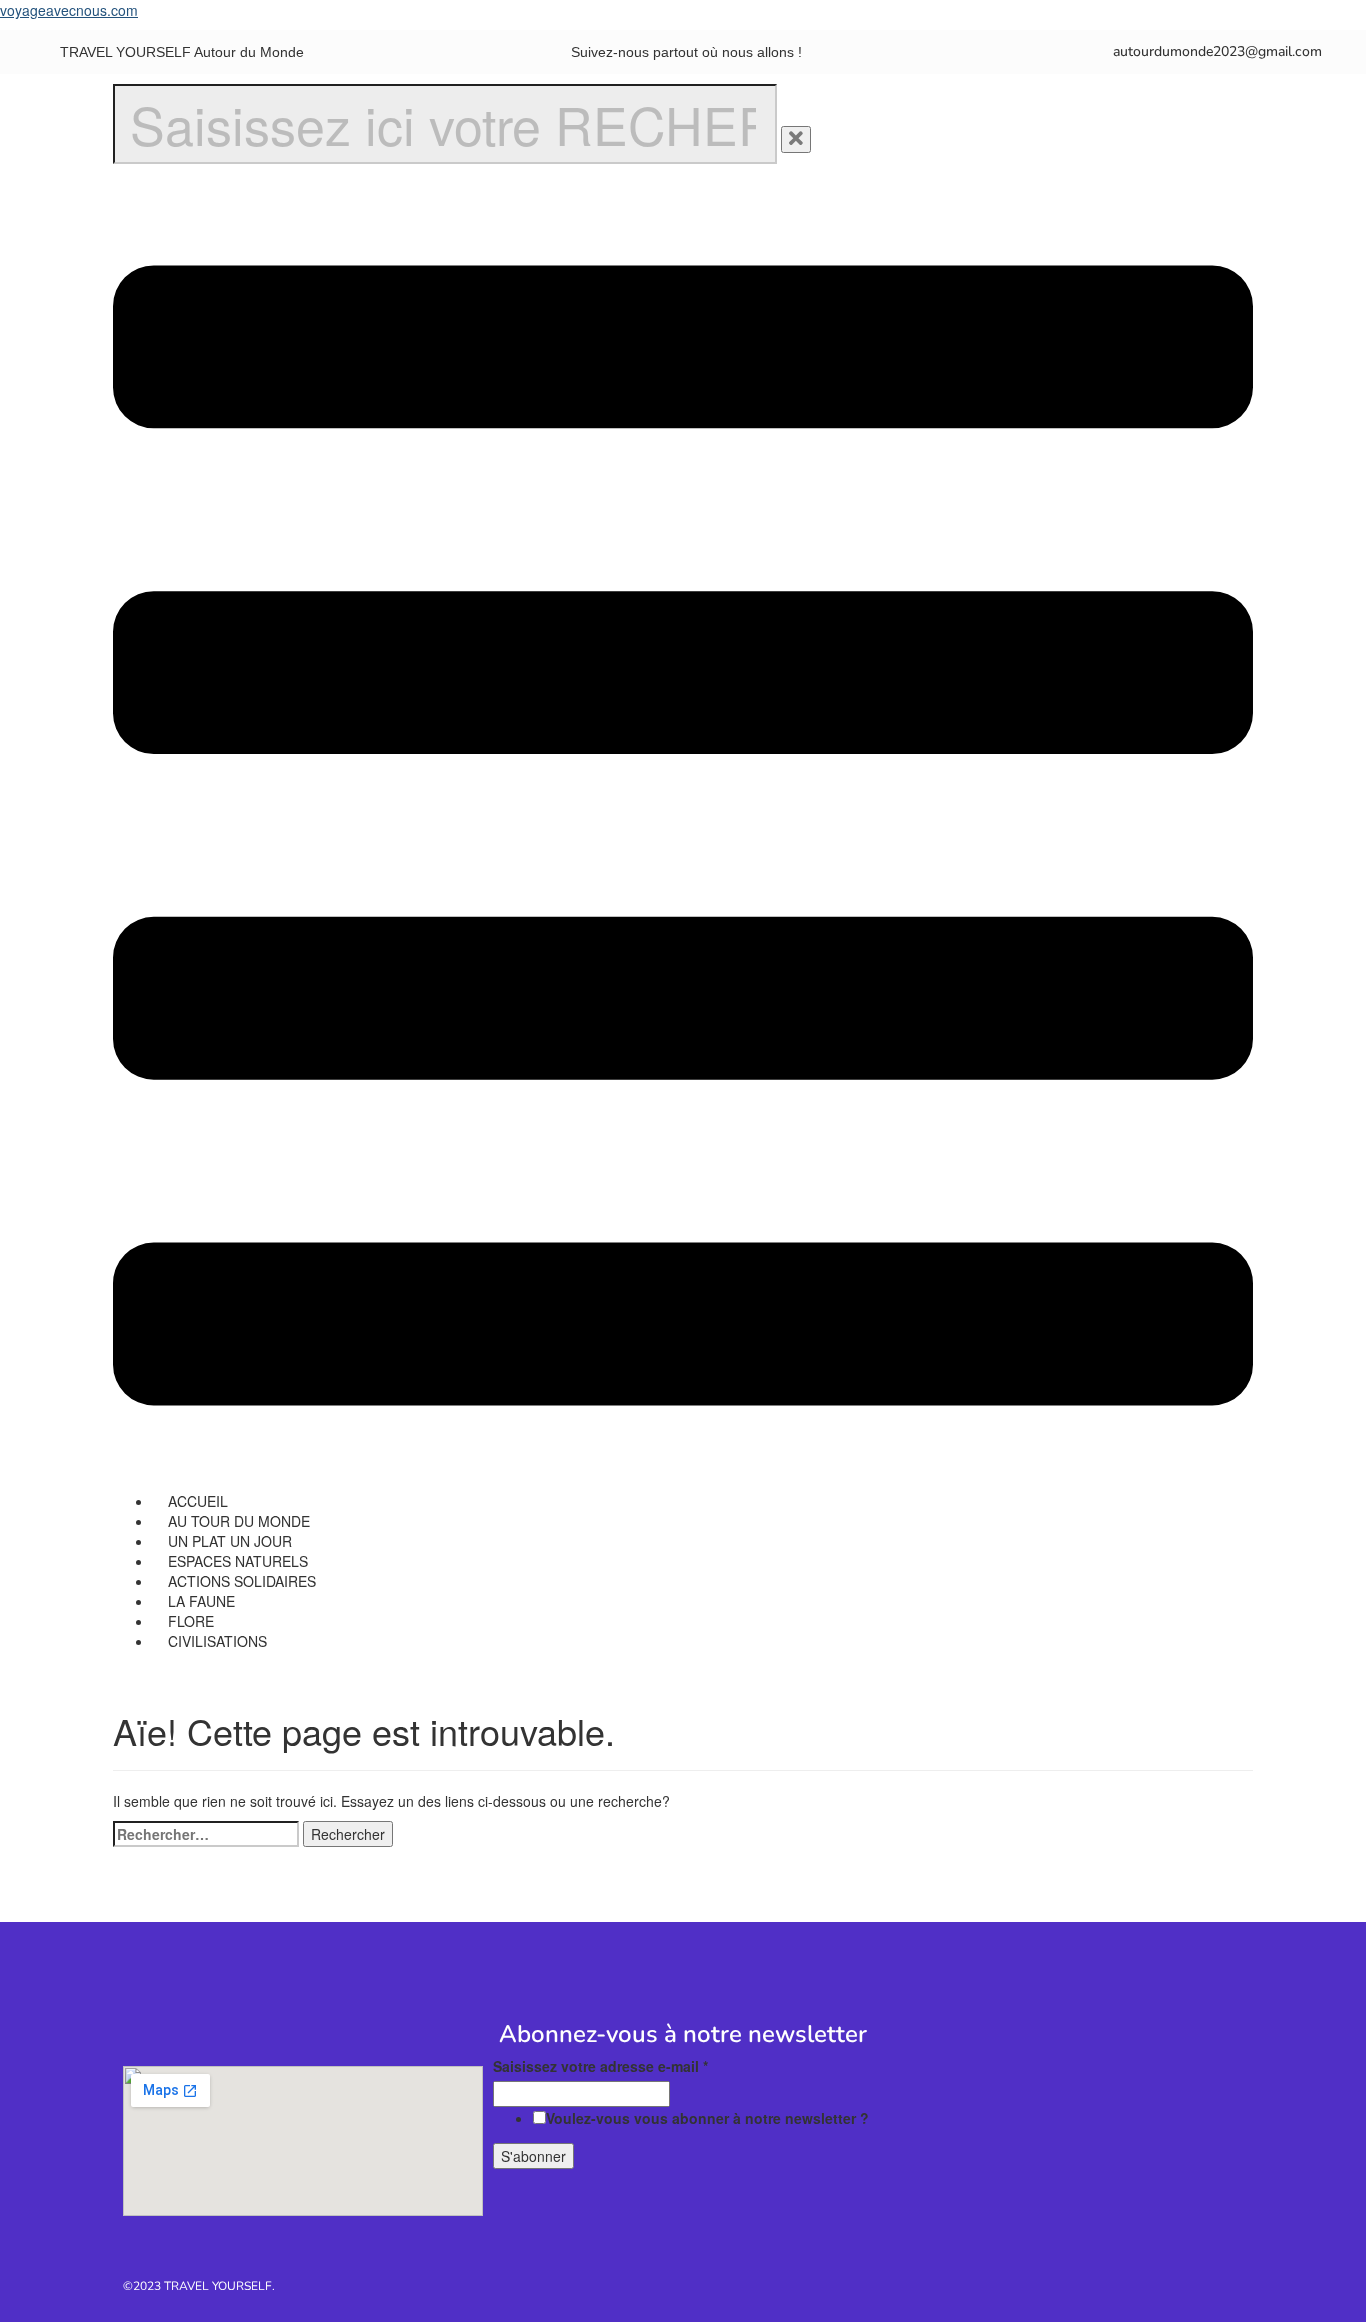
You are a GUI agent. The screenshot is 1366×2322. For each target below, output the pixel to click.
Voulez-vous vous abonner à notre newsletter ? (707, 2118)
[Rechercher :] (206, 1834)
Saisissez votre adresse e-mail (600, 2066)
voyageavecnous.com (69, 10)
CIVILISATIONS (217, 1641)
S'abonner (533, 2156)
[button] (683, 837)
